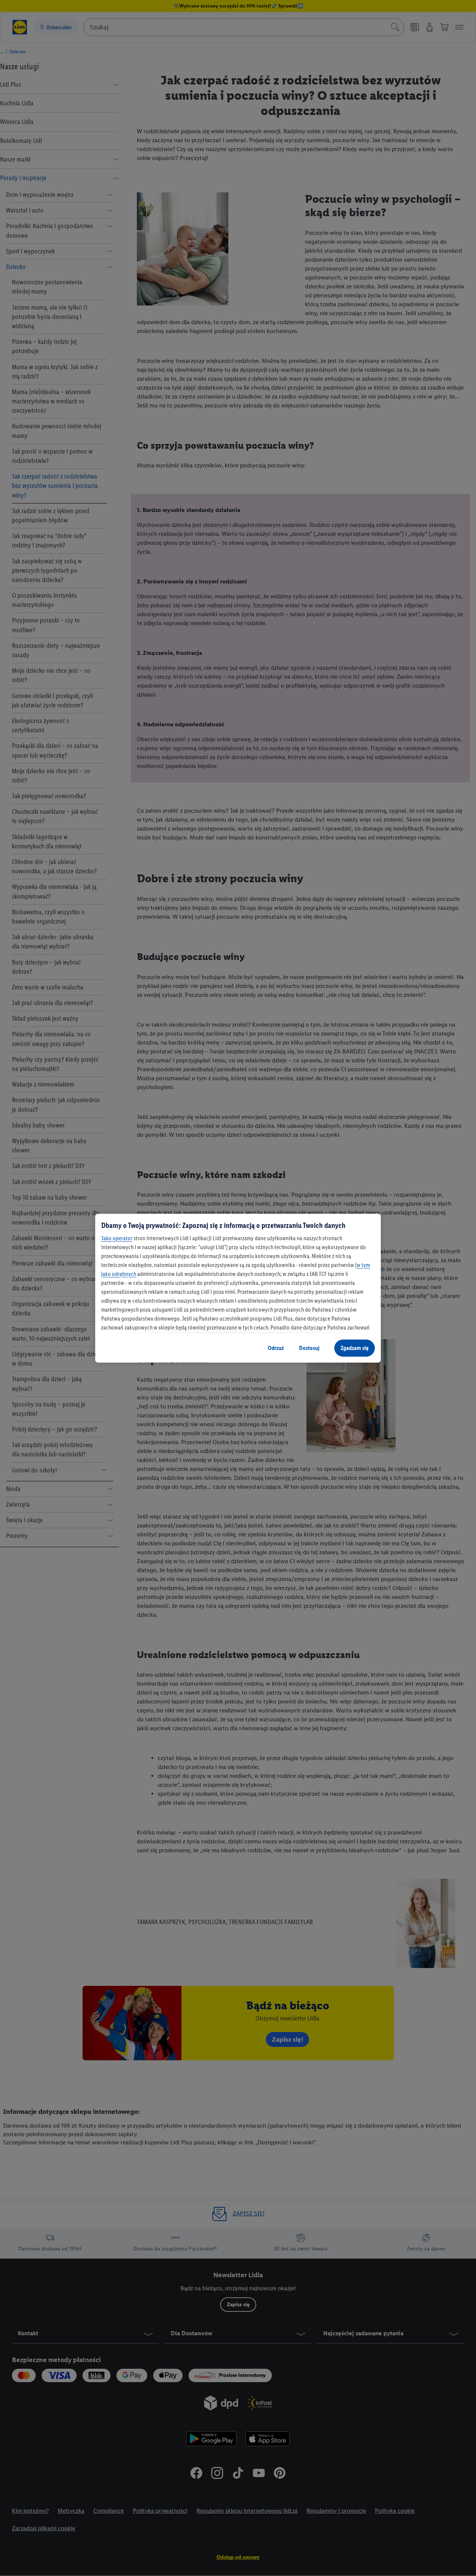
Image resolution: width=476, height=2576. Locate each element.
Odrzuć (276, 1348)
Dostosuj (309, 1348)
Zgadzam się (355, 1348)
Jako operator (117, 1238)
